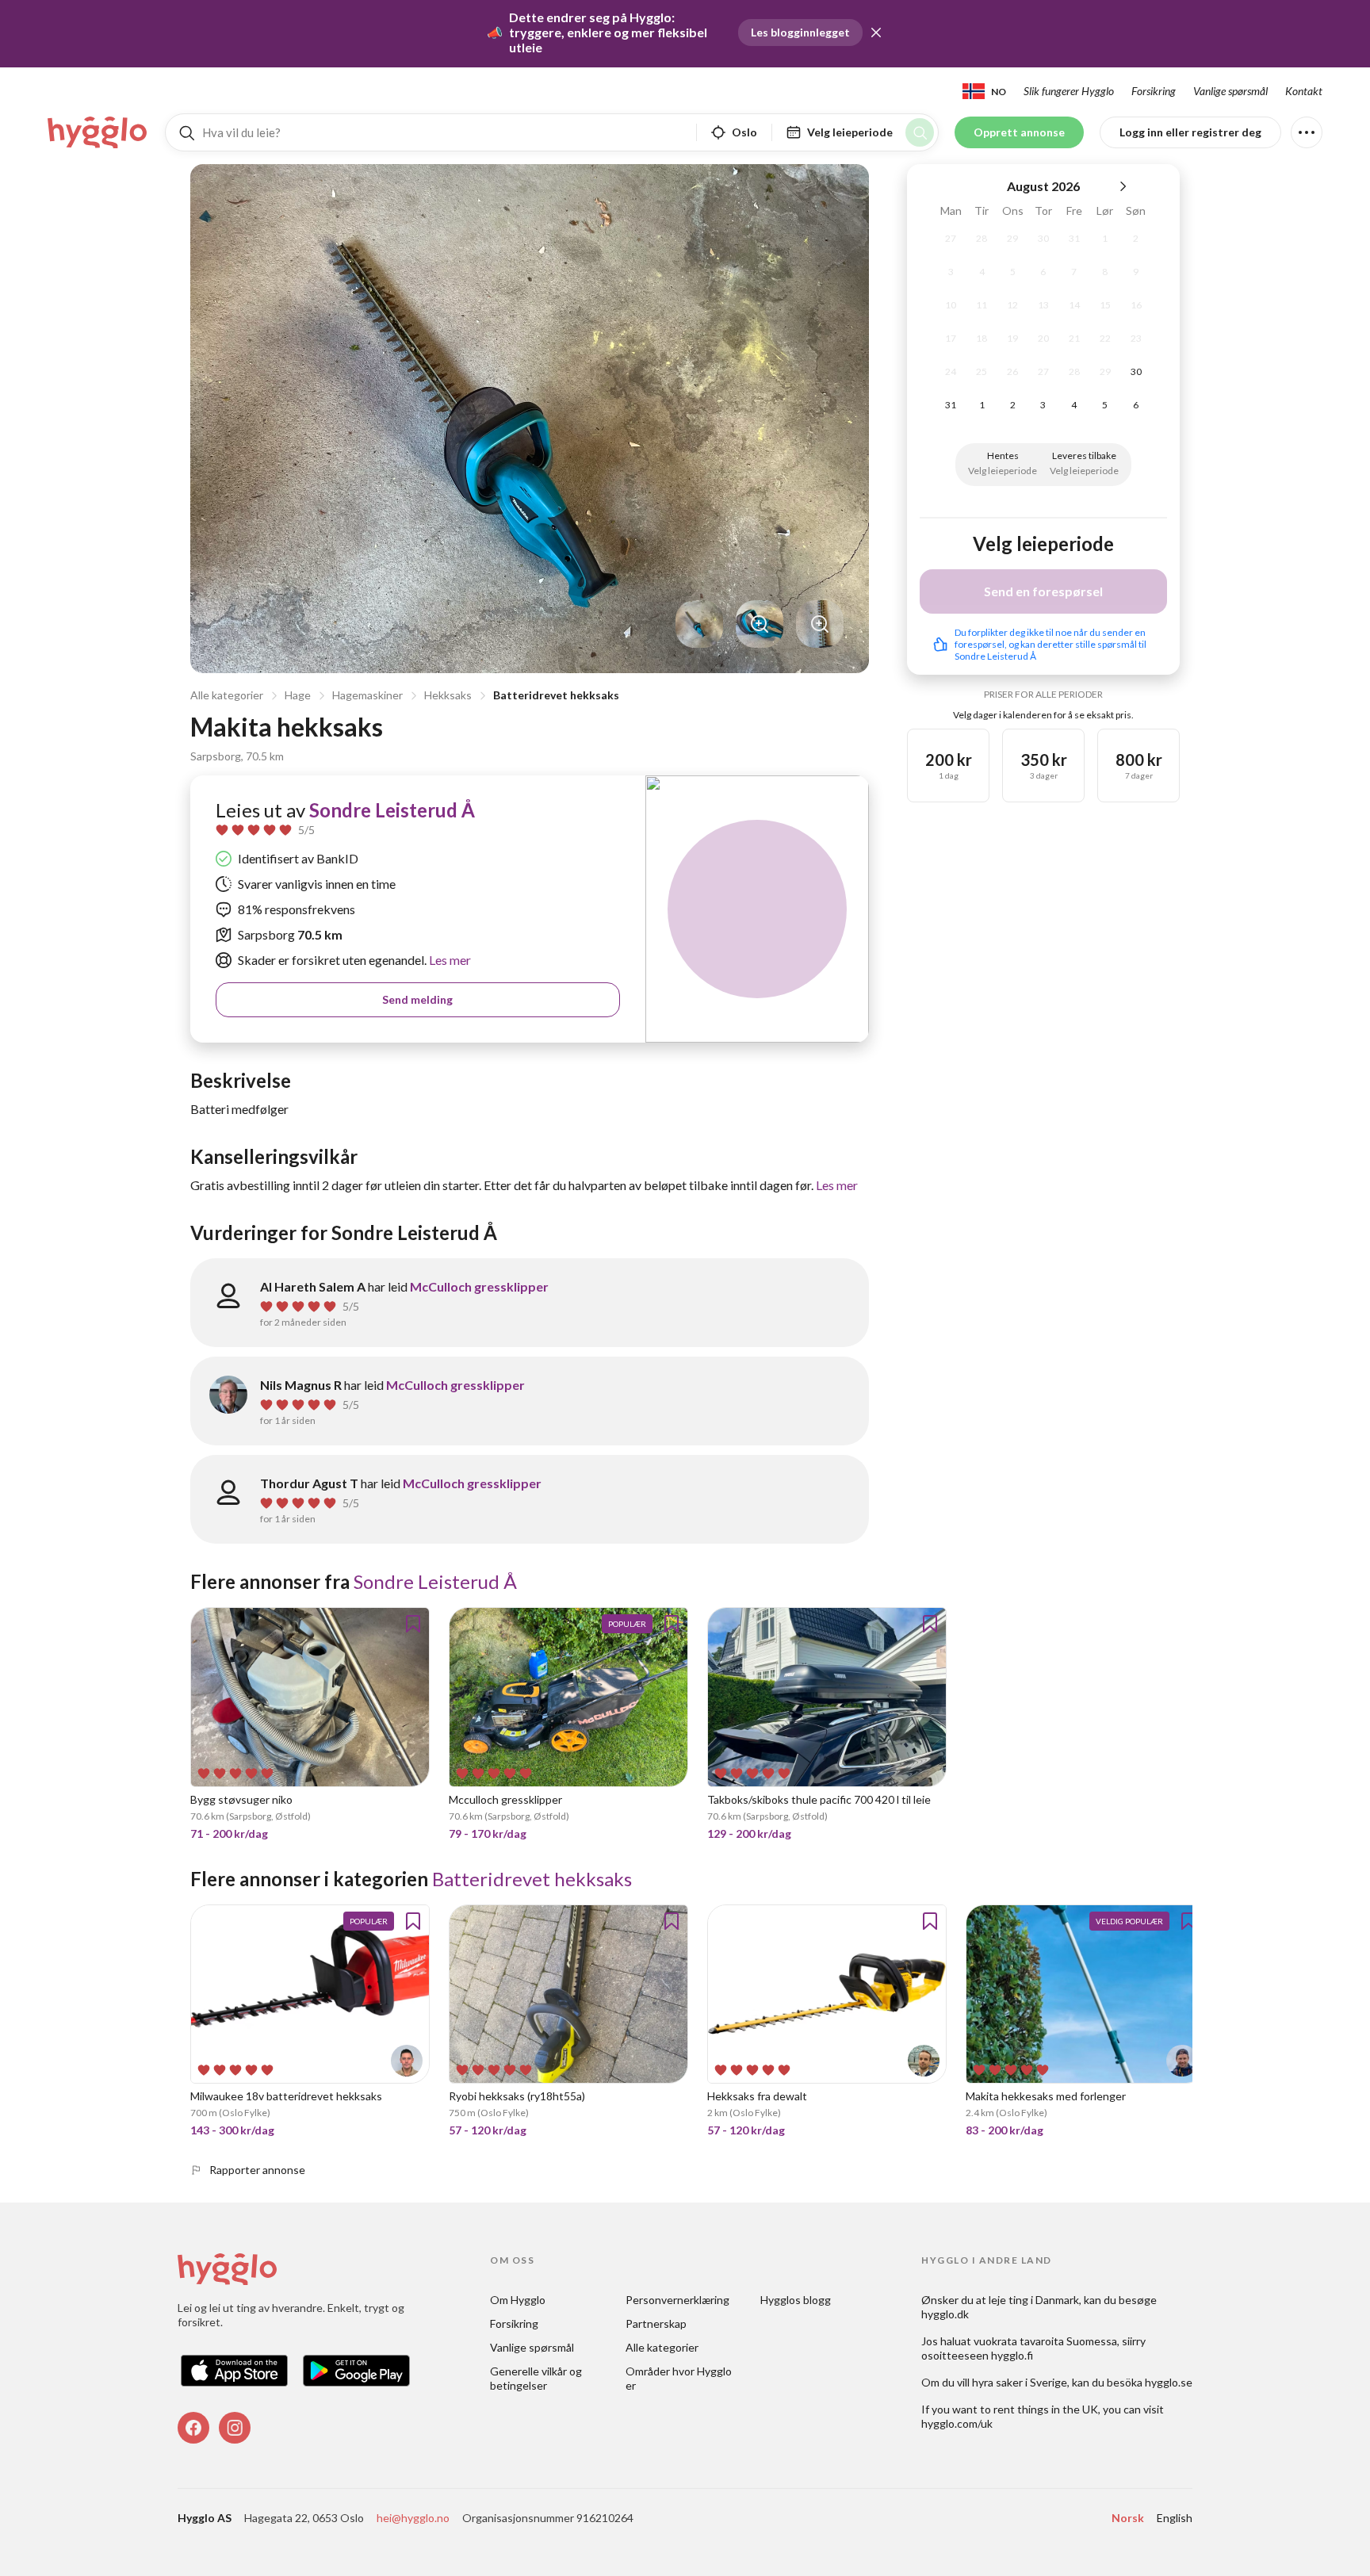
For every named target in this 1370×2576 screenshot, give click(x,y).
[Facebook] (193, 2428)
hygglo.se (1169, 2382)
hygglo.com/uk (957, 2423)
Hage (298, 695)
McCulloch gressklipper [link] (479, 1286)
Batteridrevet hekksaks (556, 695)
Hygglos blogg (796, 2300)
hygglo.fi (1012, 2355)
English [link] (1175, 2518)
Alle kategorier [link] (662, 2347)
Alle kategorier (227, 695)
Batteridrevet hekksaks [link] (532, 1879)
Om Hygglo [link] (518, 2300)
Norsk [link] (1128, 2518)
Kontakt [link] (1304, 91)
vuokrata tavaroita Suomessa (1045, 2341)
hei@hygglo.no (413, 2518)
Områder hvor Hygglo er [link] (680, 2378)
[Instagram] (235, 2428)
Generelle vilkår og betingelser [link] (537, 2378)
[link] (98, 132)
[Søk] (920, 132)
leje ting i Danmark (1034, 2300)
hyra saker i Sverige (1020, 2382)
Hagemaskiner (367, 695)
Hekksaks (448, 695)
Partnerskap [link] (656, 2323)
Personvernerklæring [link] (677, 2300)
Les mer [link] (449, 960)
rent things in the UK (1046, 2409)
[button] (876, 33)
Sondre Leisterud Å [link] (392, 810)
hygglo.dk (945, 2314)
